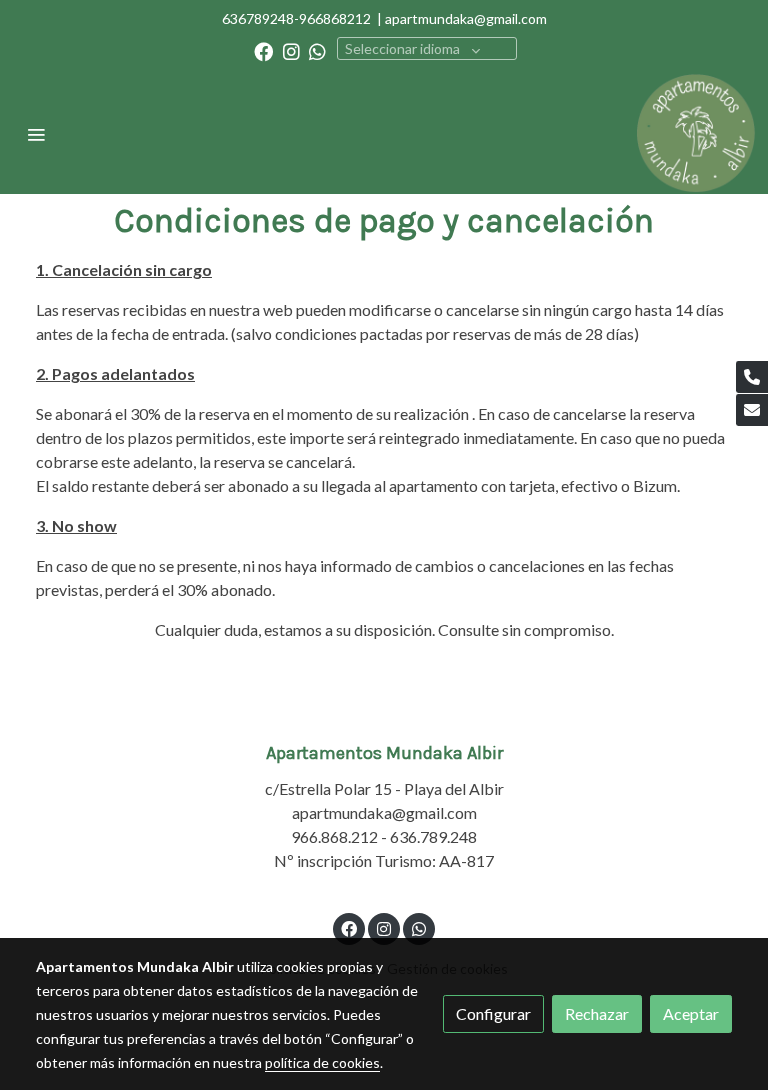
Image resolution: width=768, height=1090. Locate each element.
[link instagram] (291, 50)
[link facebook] (263, 50)
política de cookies (322, 1062)
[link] (696, 134)
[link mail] (752, 410)
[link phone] (752, 377)
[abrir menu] (36, 134)
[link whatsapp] (317, 50)
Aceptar (691, 1013)
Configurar (493, 1013)
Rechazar (597, 1013)
